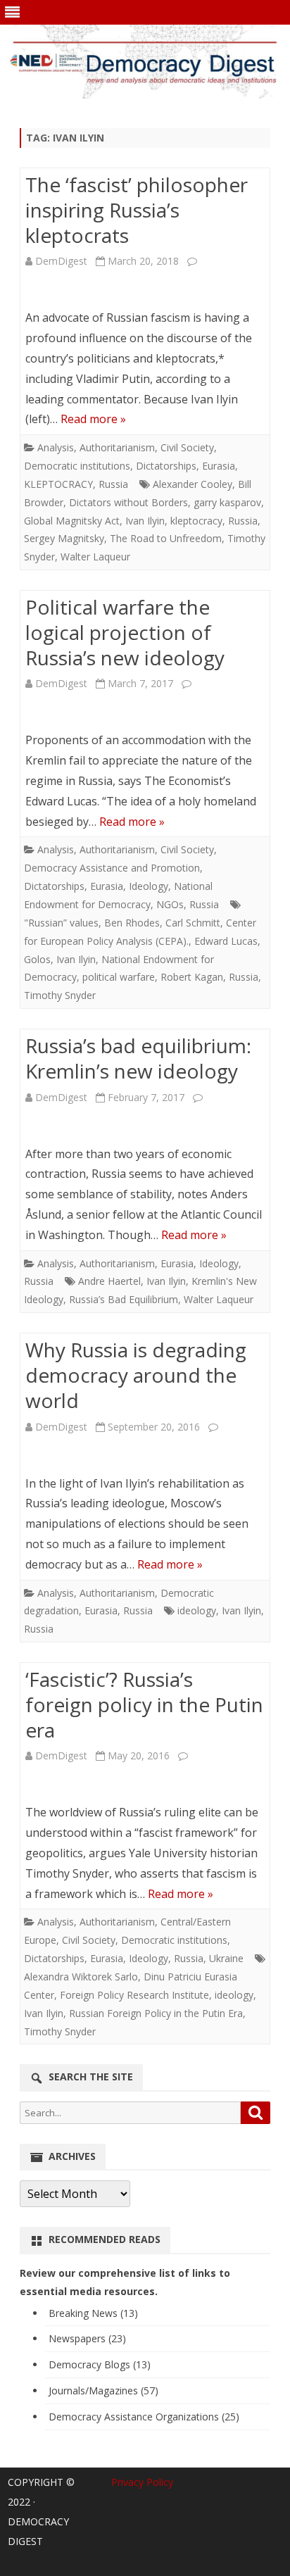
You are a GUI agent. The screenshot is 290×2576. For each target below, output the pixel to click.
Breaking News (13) (93, 2313)
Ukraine (226, 1958)
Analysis (56, 447)
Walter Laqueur (95, 557)
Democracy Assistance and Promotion (112, 868)
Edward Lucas (226, 941)
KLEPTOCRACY (58, 484)
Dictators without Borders (128, 502)
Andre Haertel (109, 1281)
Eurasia (219, 466)
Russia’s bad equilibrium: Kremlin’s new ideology (138, 1058)
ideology (197, 1610)
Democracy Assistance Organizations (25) (144, 2417)
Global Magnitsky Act (72, 521)
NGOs (170, 904)
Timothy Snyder (60, 995)
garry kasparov (227, 502)
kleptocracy (196, 521)
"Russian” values (61, 923)
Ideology (149, 886)
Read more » (93, 419)
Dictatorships (166, 466)
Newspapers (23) (87, 2338)
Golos (37, 959)
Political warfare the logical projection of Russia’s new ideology (125, 632)
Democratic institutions (77, 466)
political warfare (119, 977)
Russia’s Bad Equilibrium (124, 1299)
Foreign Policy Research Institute (134, 1995)
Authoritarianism (117, 447)
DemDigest (61, 261)
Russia (113, 484)
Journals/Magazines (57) (103, 2390)
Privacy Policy (142, 2482)
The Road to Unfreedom (166, 538)
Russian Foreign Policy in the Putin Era (156, 2013)
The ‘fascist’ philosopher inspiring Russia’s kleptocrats (137, 210)
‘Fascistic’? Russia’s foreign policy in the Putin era (144, 1704)
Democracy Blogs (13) (100, 2364)
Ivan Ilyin (145, 521)
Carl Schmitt (193, 923)
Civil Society (187, 447)
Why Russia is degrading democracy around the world (136, 1375)
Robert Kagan (192, 977)
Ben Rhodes (132, 923)
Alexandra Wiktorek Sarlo (81, 1977)
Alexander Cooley (193, 484)
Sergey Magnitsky (64, 538)
